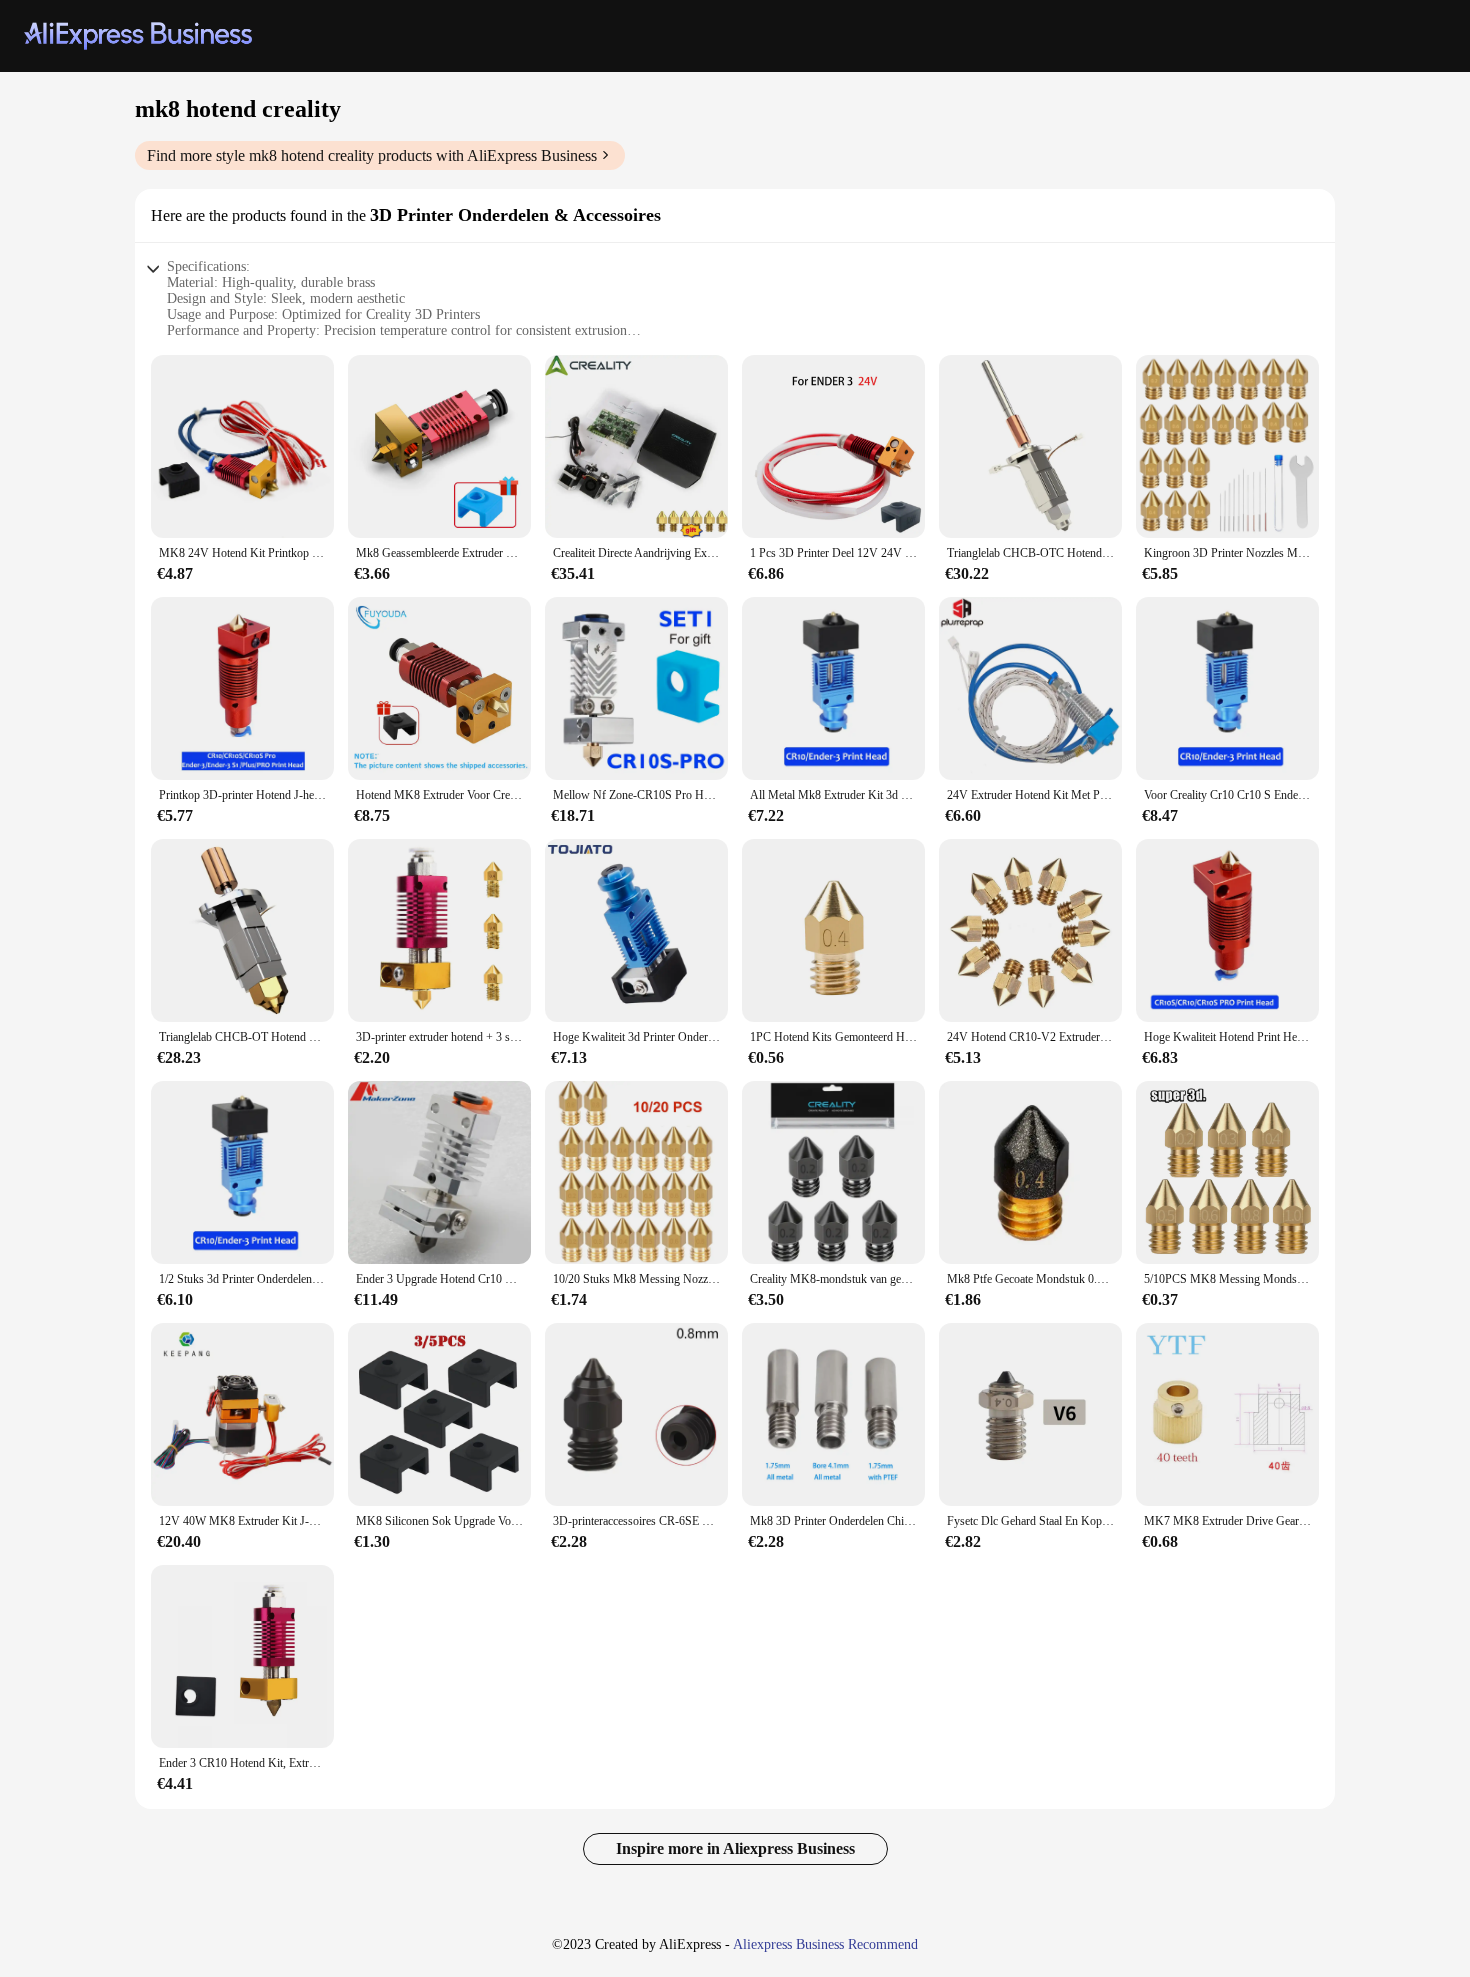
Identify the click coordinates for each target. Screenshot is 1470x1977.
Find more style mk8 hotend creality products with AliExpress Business (372, 155)
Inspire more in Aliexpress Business (735, 1848)
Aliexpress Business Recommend (825, 1944)
